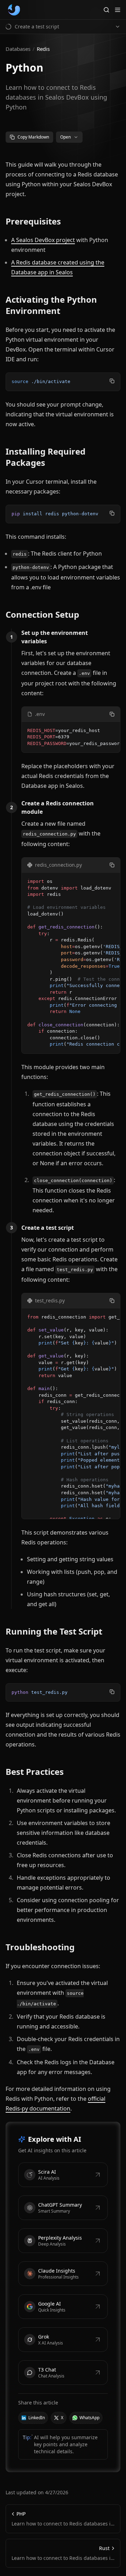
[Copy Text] (112, 381)
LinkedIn (37, 2418)
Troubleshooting (40, 1947)
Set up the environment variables (55, 637)
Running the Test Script (54, 1631)
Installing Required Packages (45, 457)
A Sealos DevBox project (43, 240)
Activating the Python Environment (51, 305)
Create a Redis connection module (58, 807)
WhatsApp (89, 2418)
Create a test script (48, 1228)
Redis (43, 49)
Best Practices (35, 1772)
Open (65, 137)
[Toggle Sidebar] (118, 10)
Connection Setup (42, 615)
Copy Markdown (33, 137)
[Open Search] (106, 10)
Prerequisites (33, 221)
